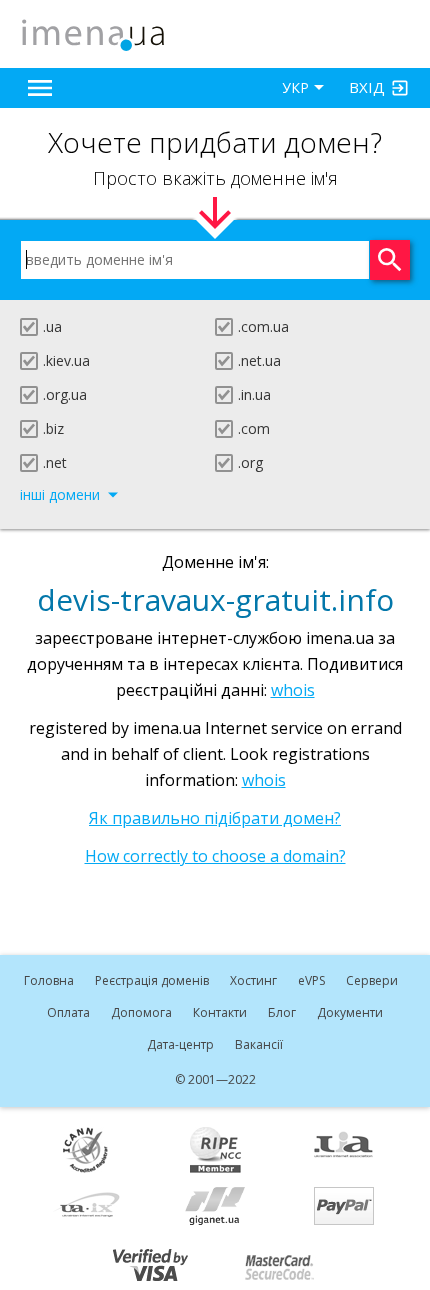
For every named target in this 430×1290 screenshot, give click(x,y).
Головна (49, 980)
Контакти (220, 1012)
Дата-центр (180, 1044)
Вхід (367, 87)
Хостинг (253, 980)
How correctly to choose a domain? (215, 856)
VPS (311, 980)
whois (293, 690)
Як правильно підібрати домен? (215, 818)
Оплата (68, 1012)
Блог (282, 1012)
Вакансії (259, 1044)
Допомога (141, 1012)
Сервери (372, 980)
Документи (350, 1012)
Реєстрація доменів (152, 980)
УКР (295, 87)
